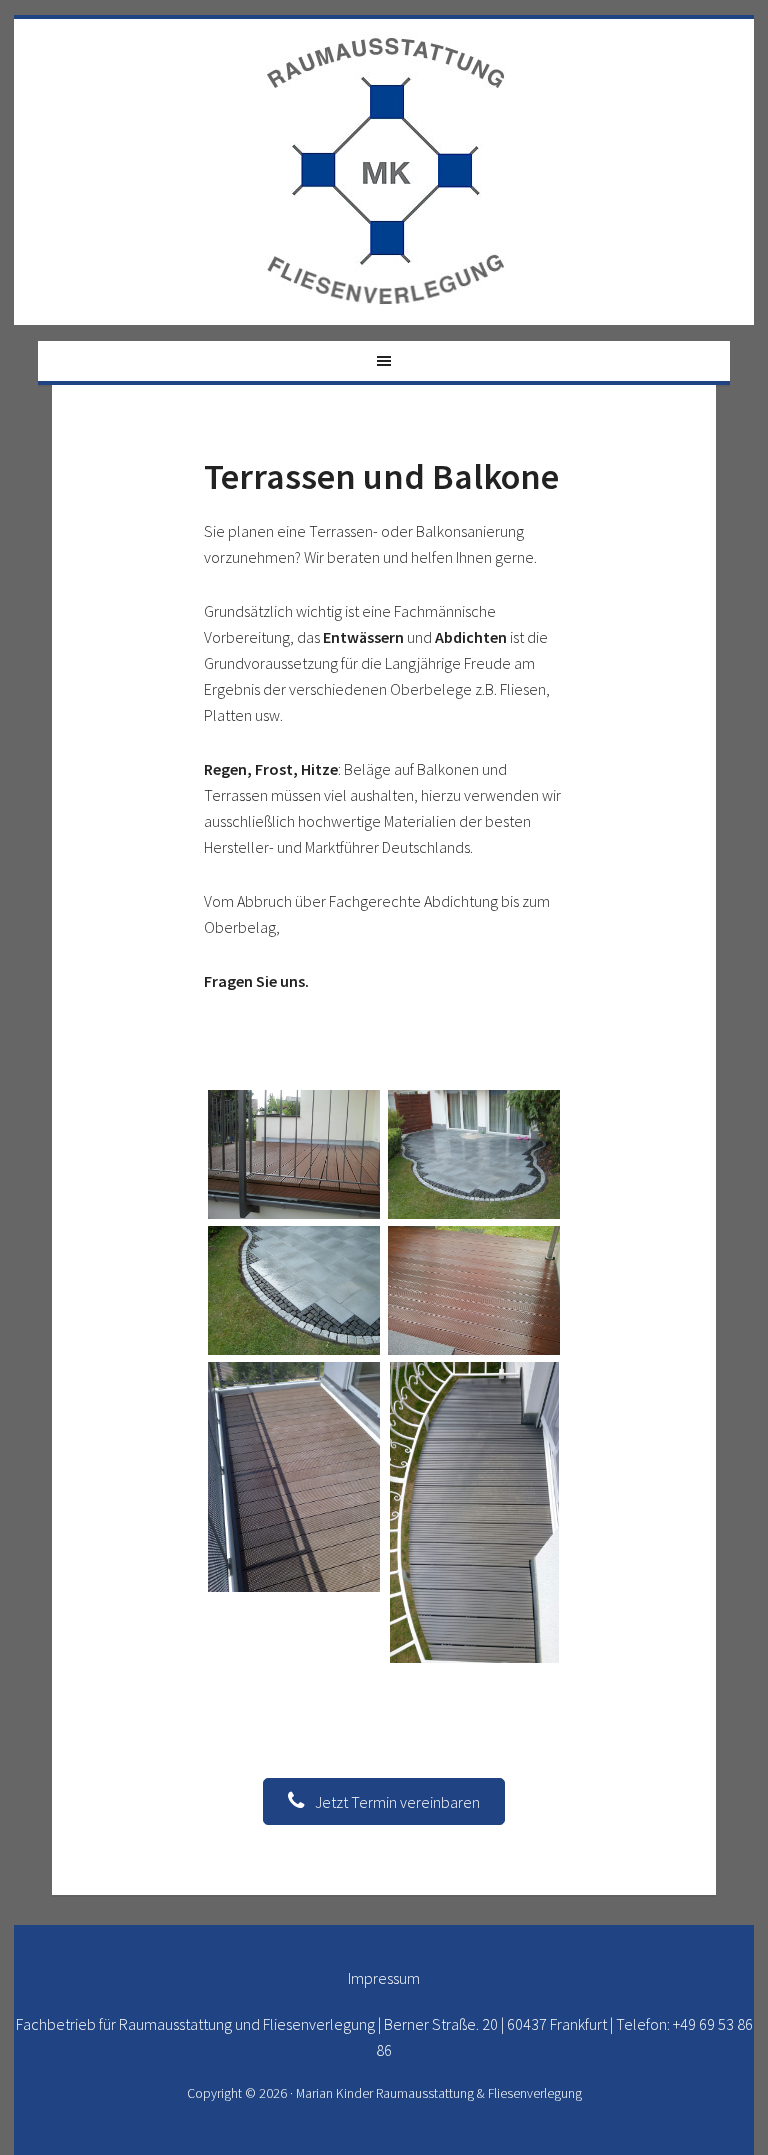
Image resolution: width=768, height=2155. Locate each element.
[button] (384, 1802)
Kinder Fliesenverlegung (386, 172)
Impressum (384, 1978)
